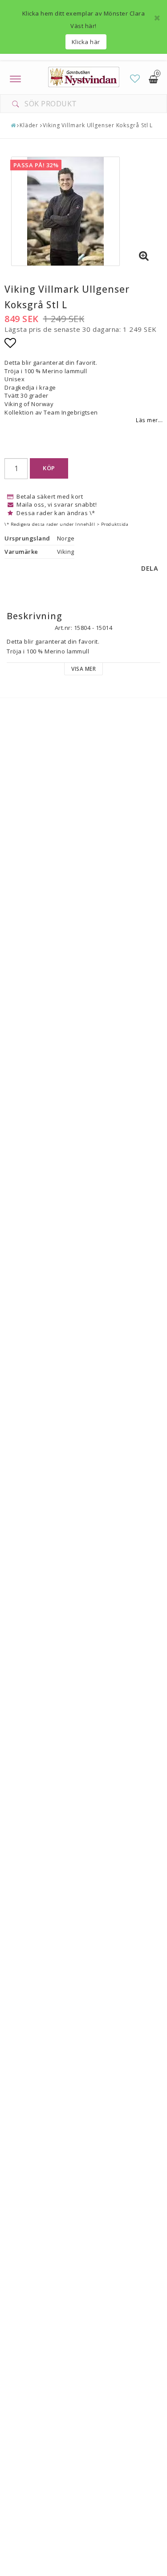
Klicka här (86, 42)
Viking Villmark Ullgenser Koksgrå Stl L (98, 125)
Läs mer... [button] (149, 420)
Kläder (29, 125)
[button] (135, 79)
